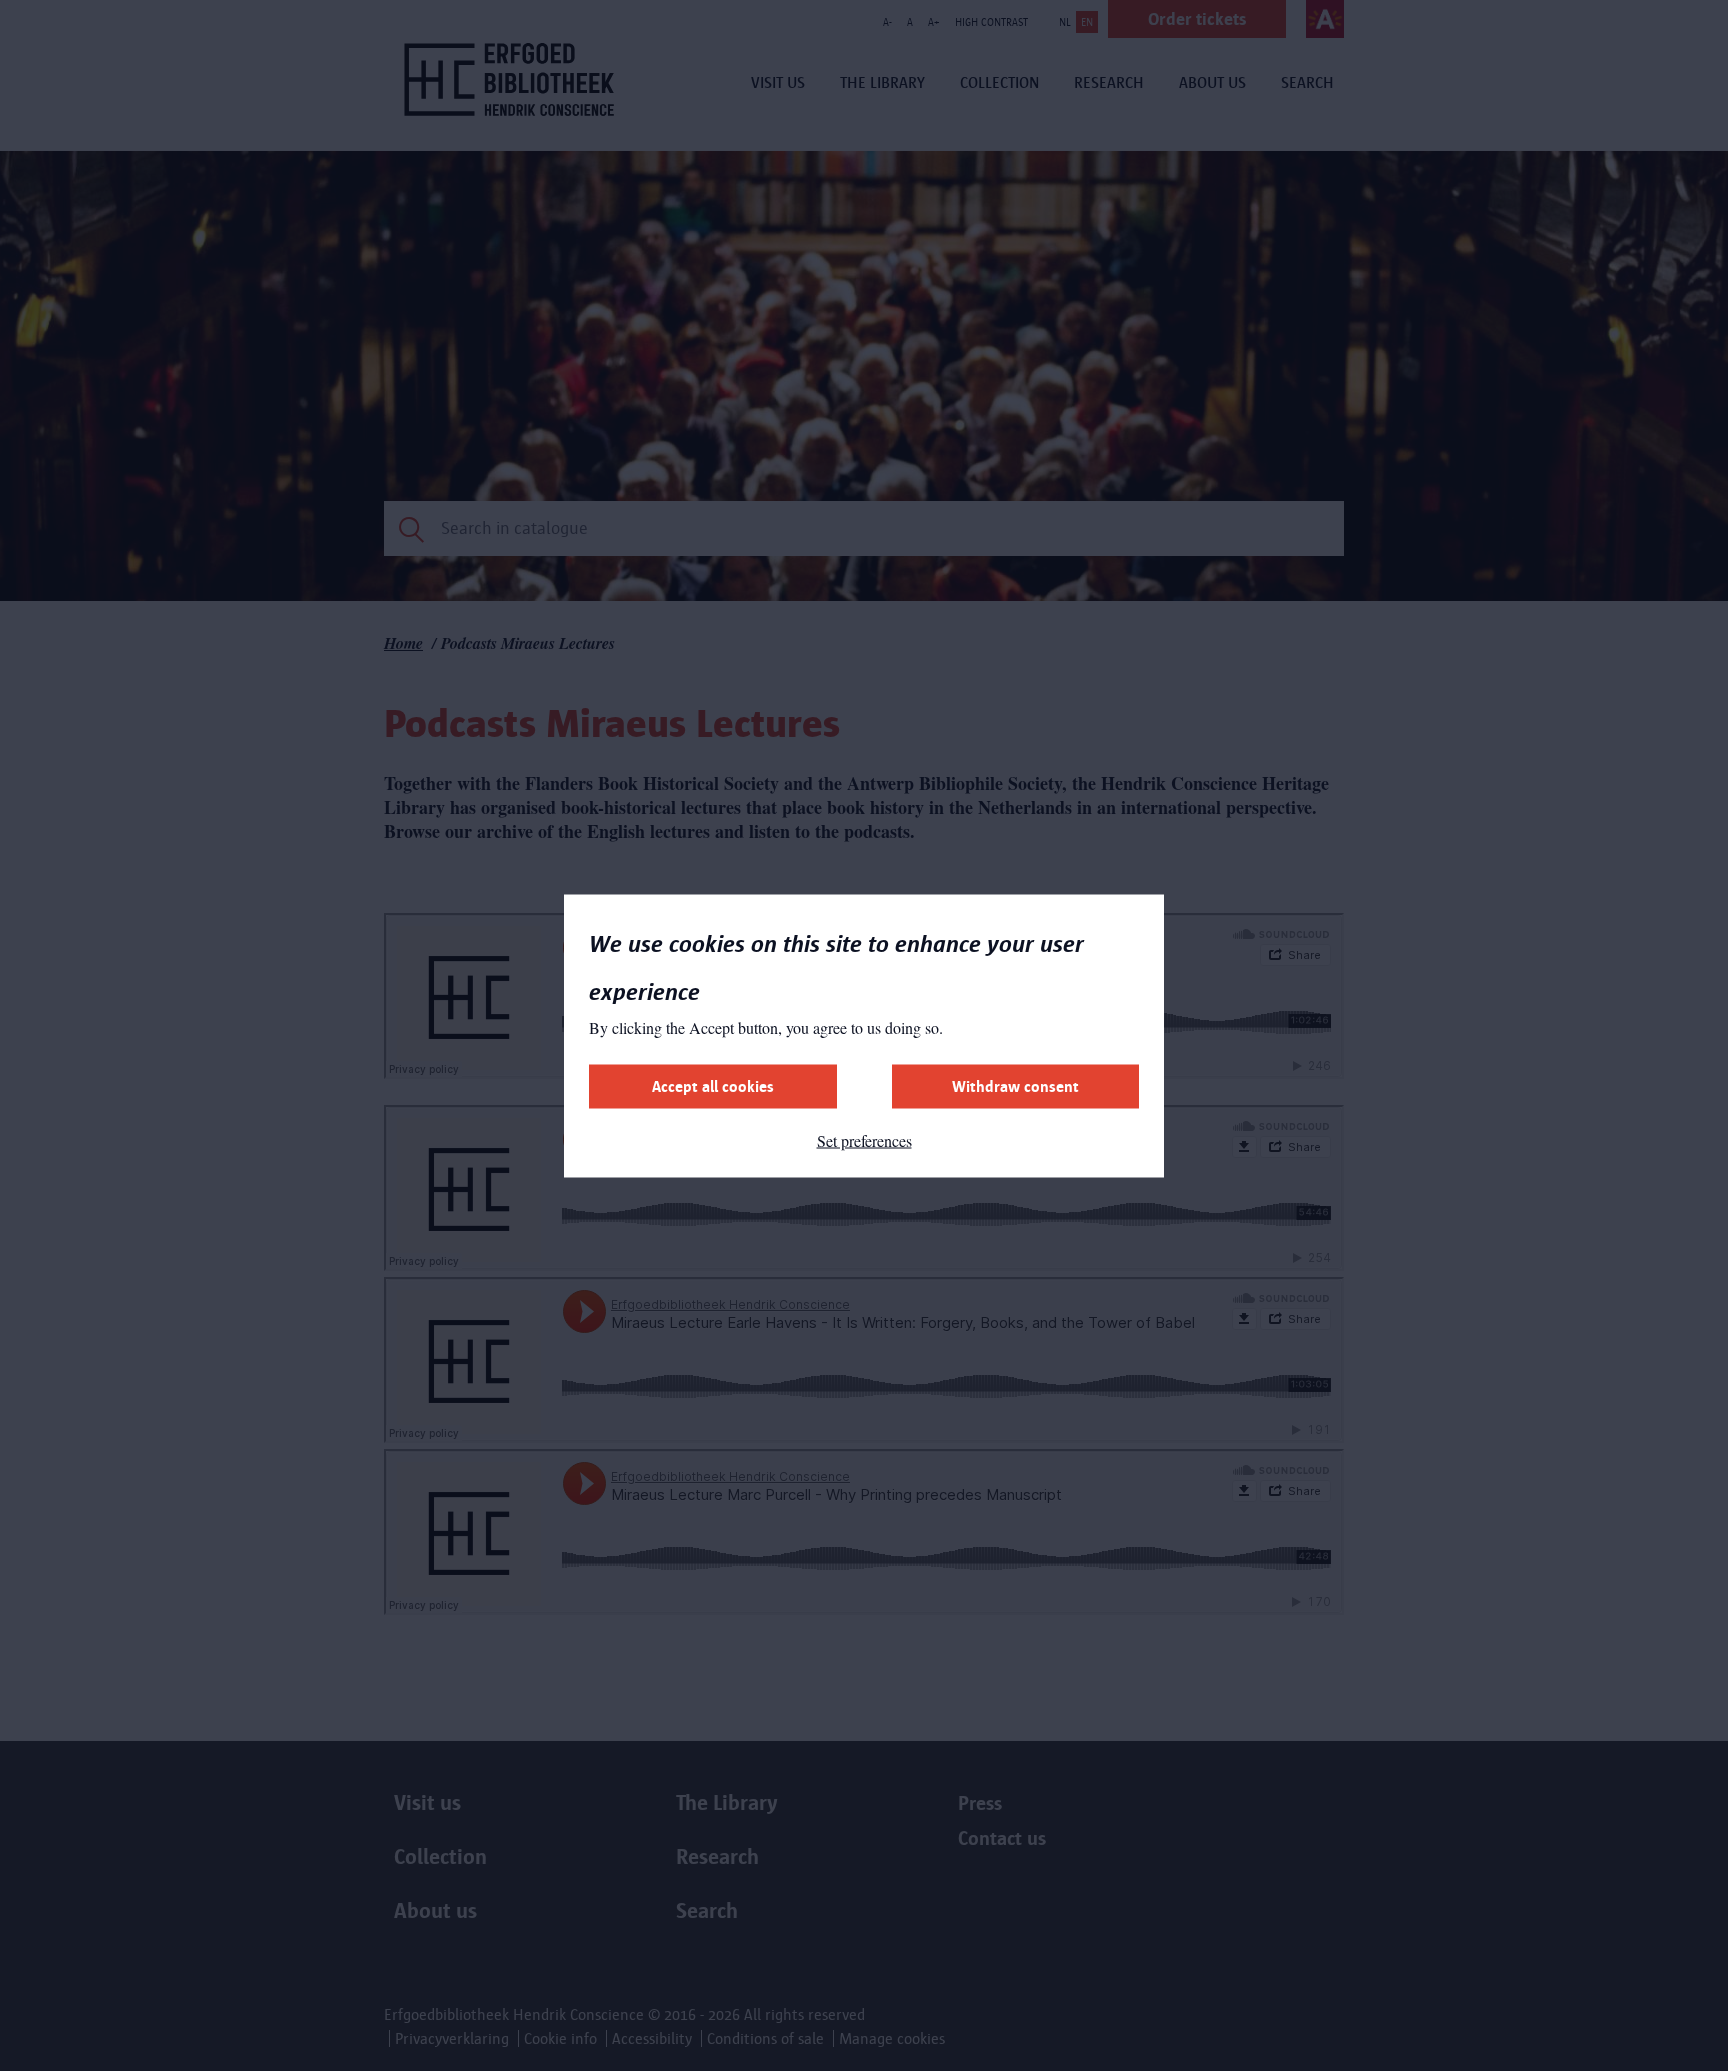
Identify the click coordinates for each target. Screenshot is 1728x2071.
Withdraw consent (1015, 1085)
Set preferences (864, 1139)
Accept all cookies (713, 1085)
